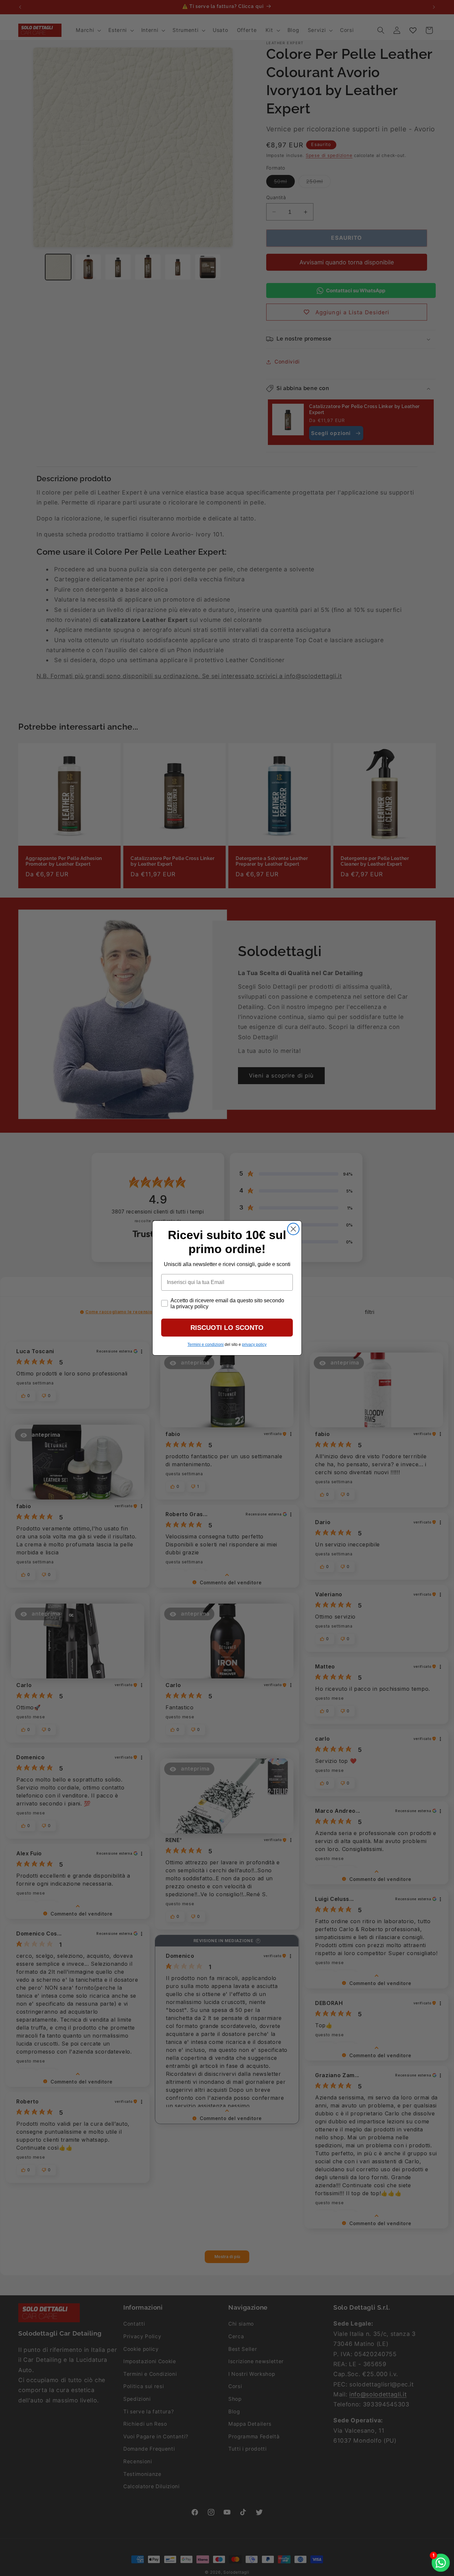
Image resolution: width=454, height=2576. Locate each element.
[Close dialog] (293, 1229)
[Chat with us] (441, 2563)
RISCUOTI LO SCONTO (227, 1328)
